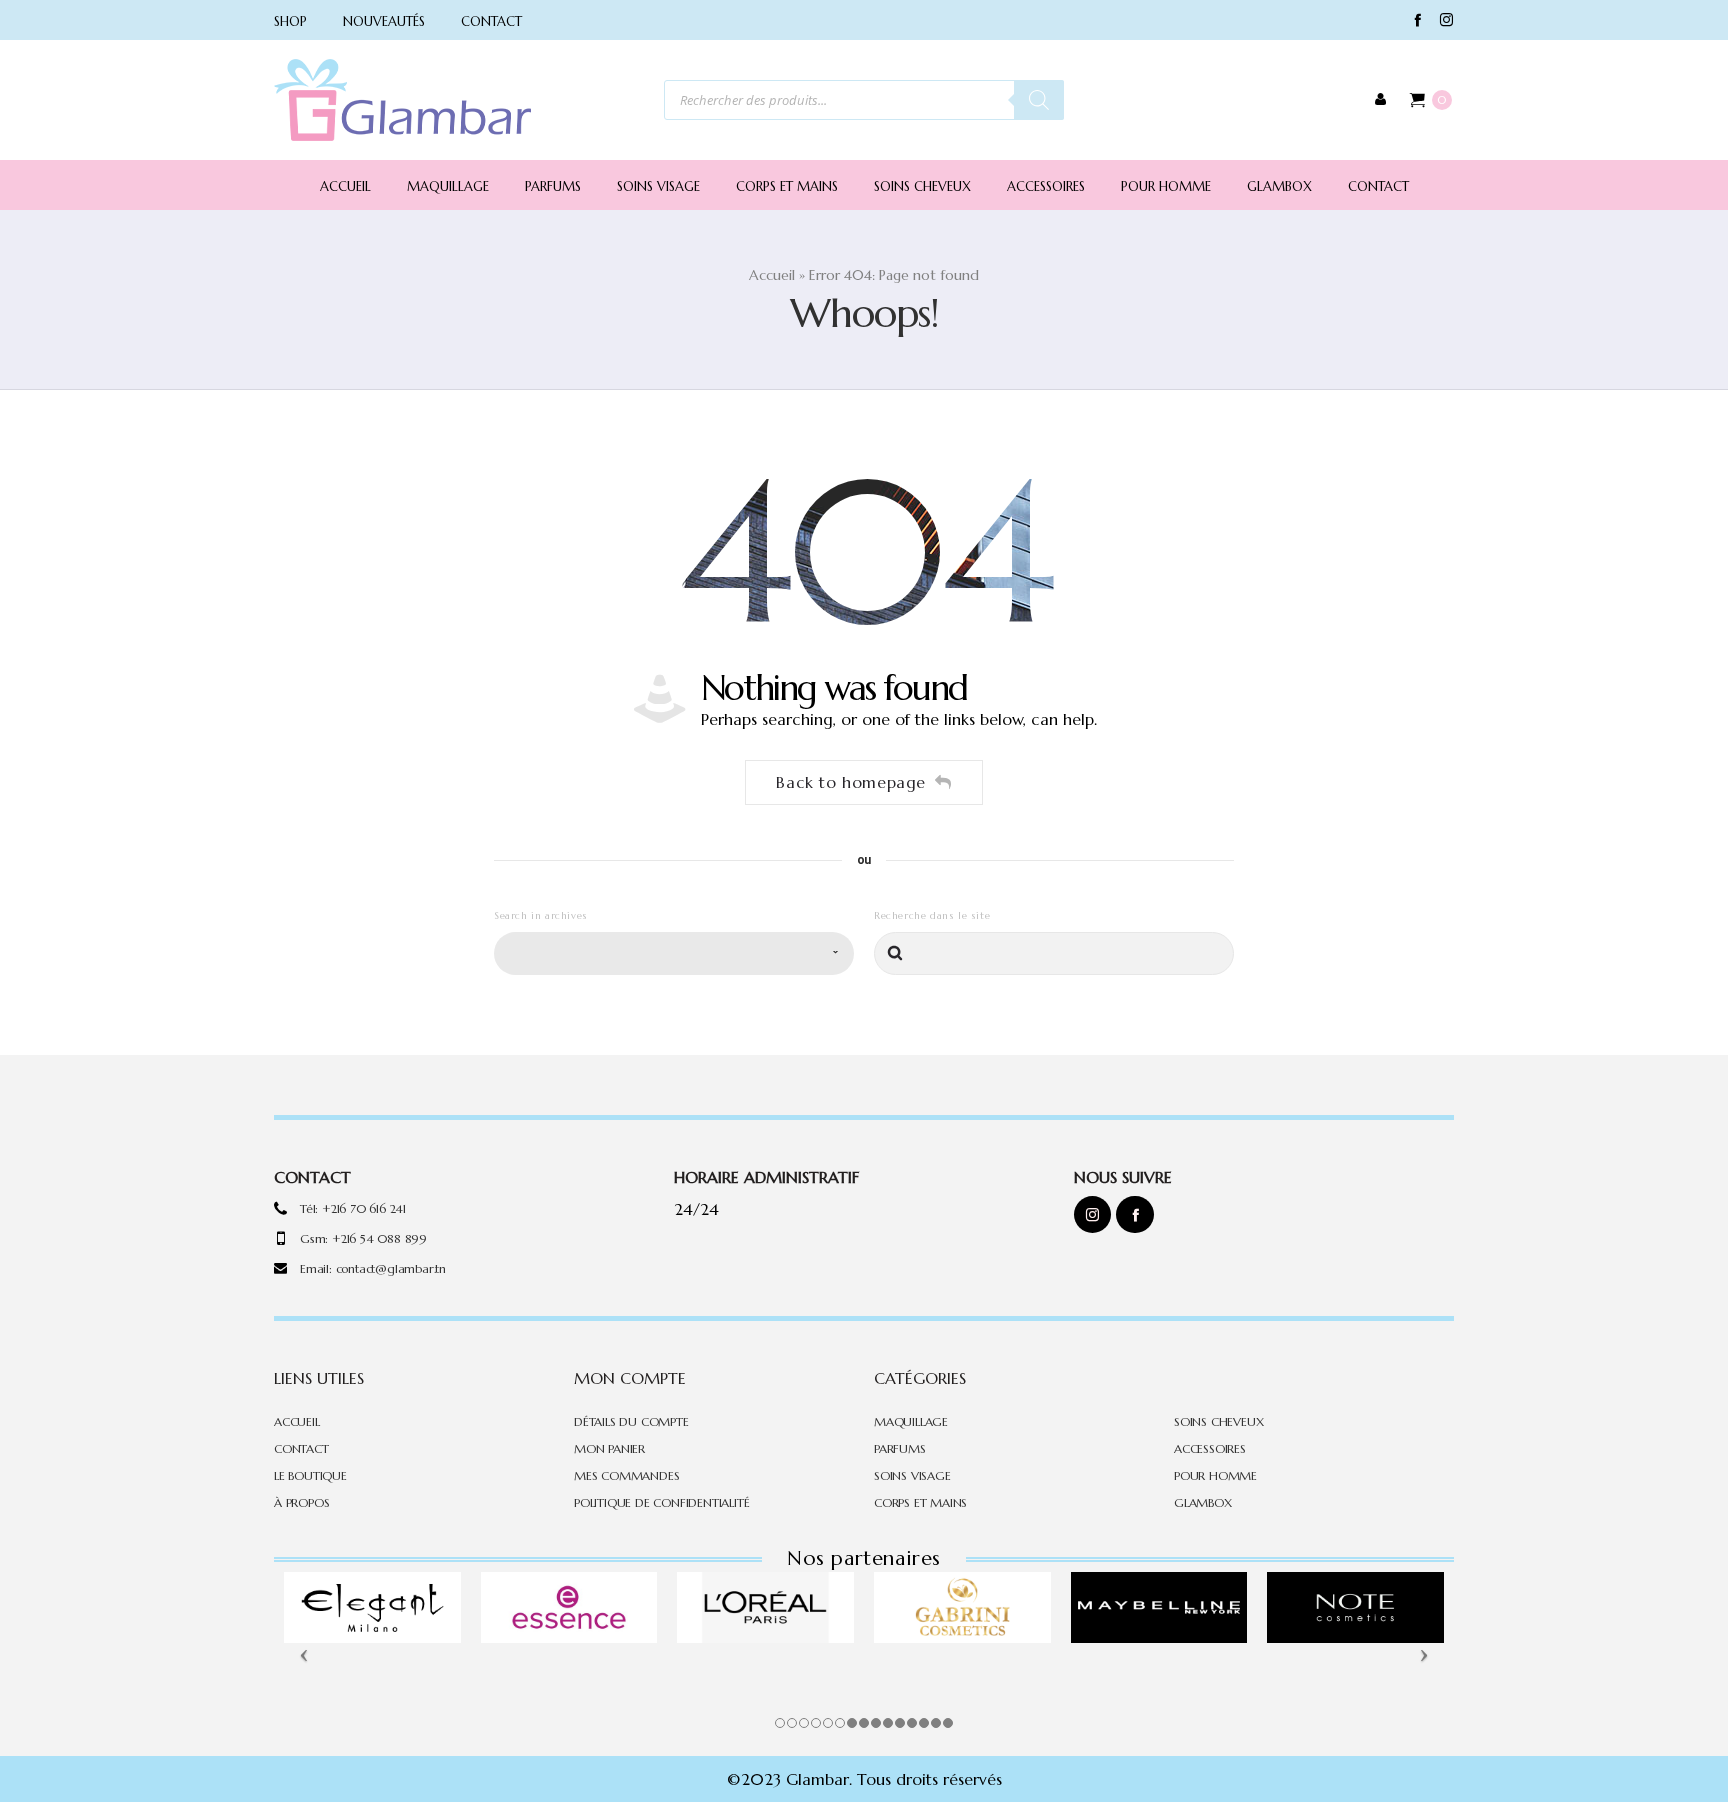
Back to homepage (851, 782)
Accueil (772, 275)
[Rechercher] (1039, 100)
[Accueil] (402, 100)
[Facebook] (1417, 19)
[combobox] (674, 953)
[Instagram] (1446, 19)
